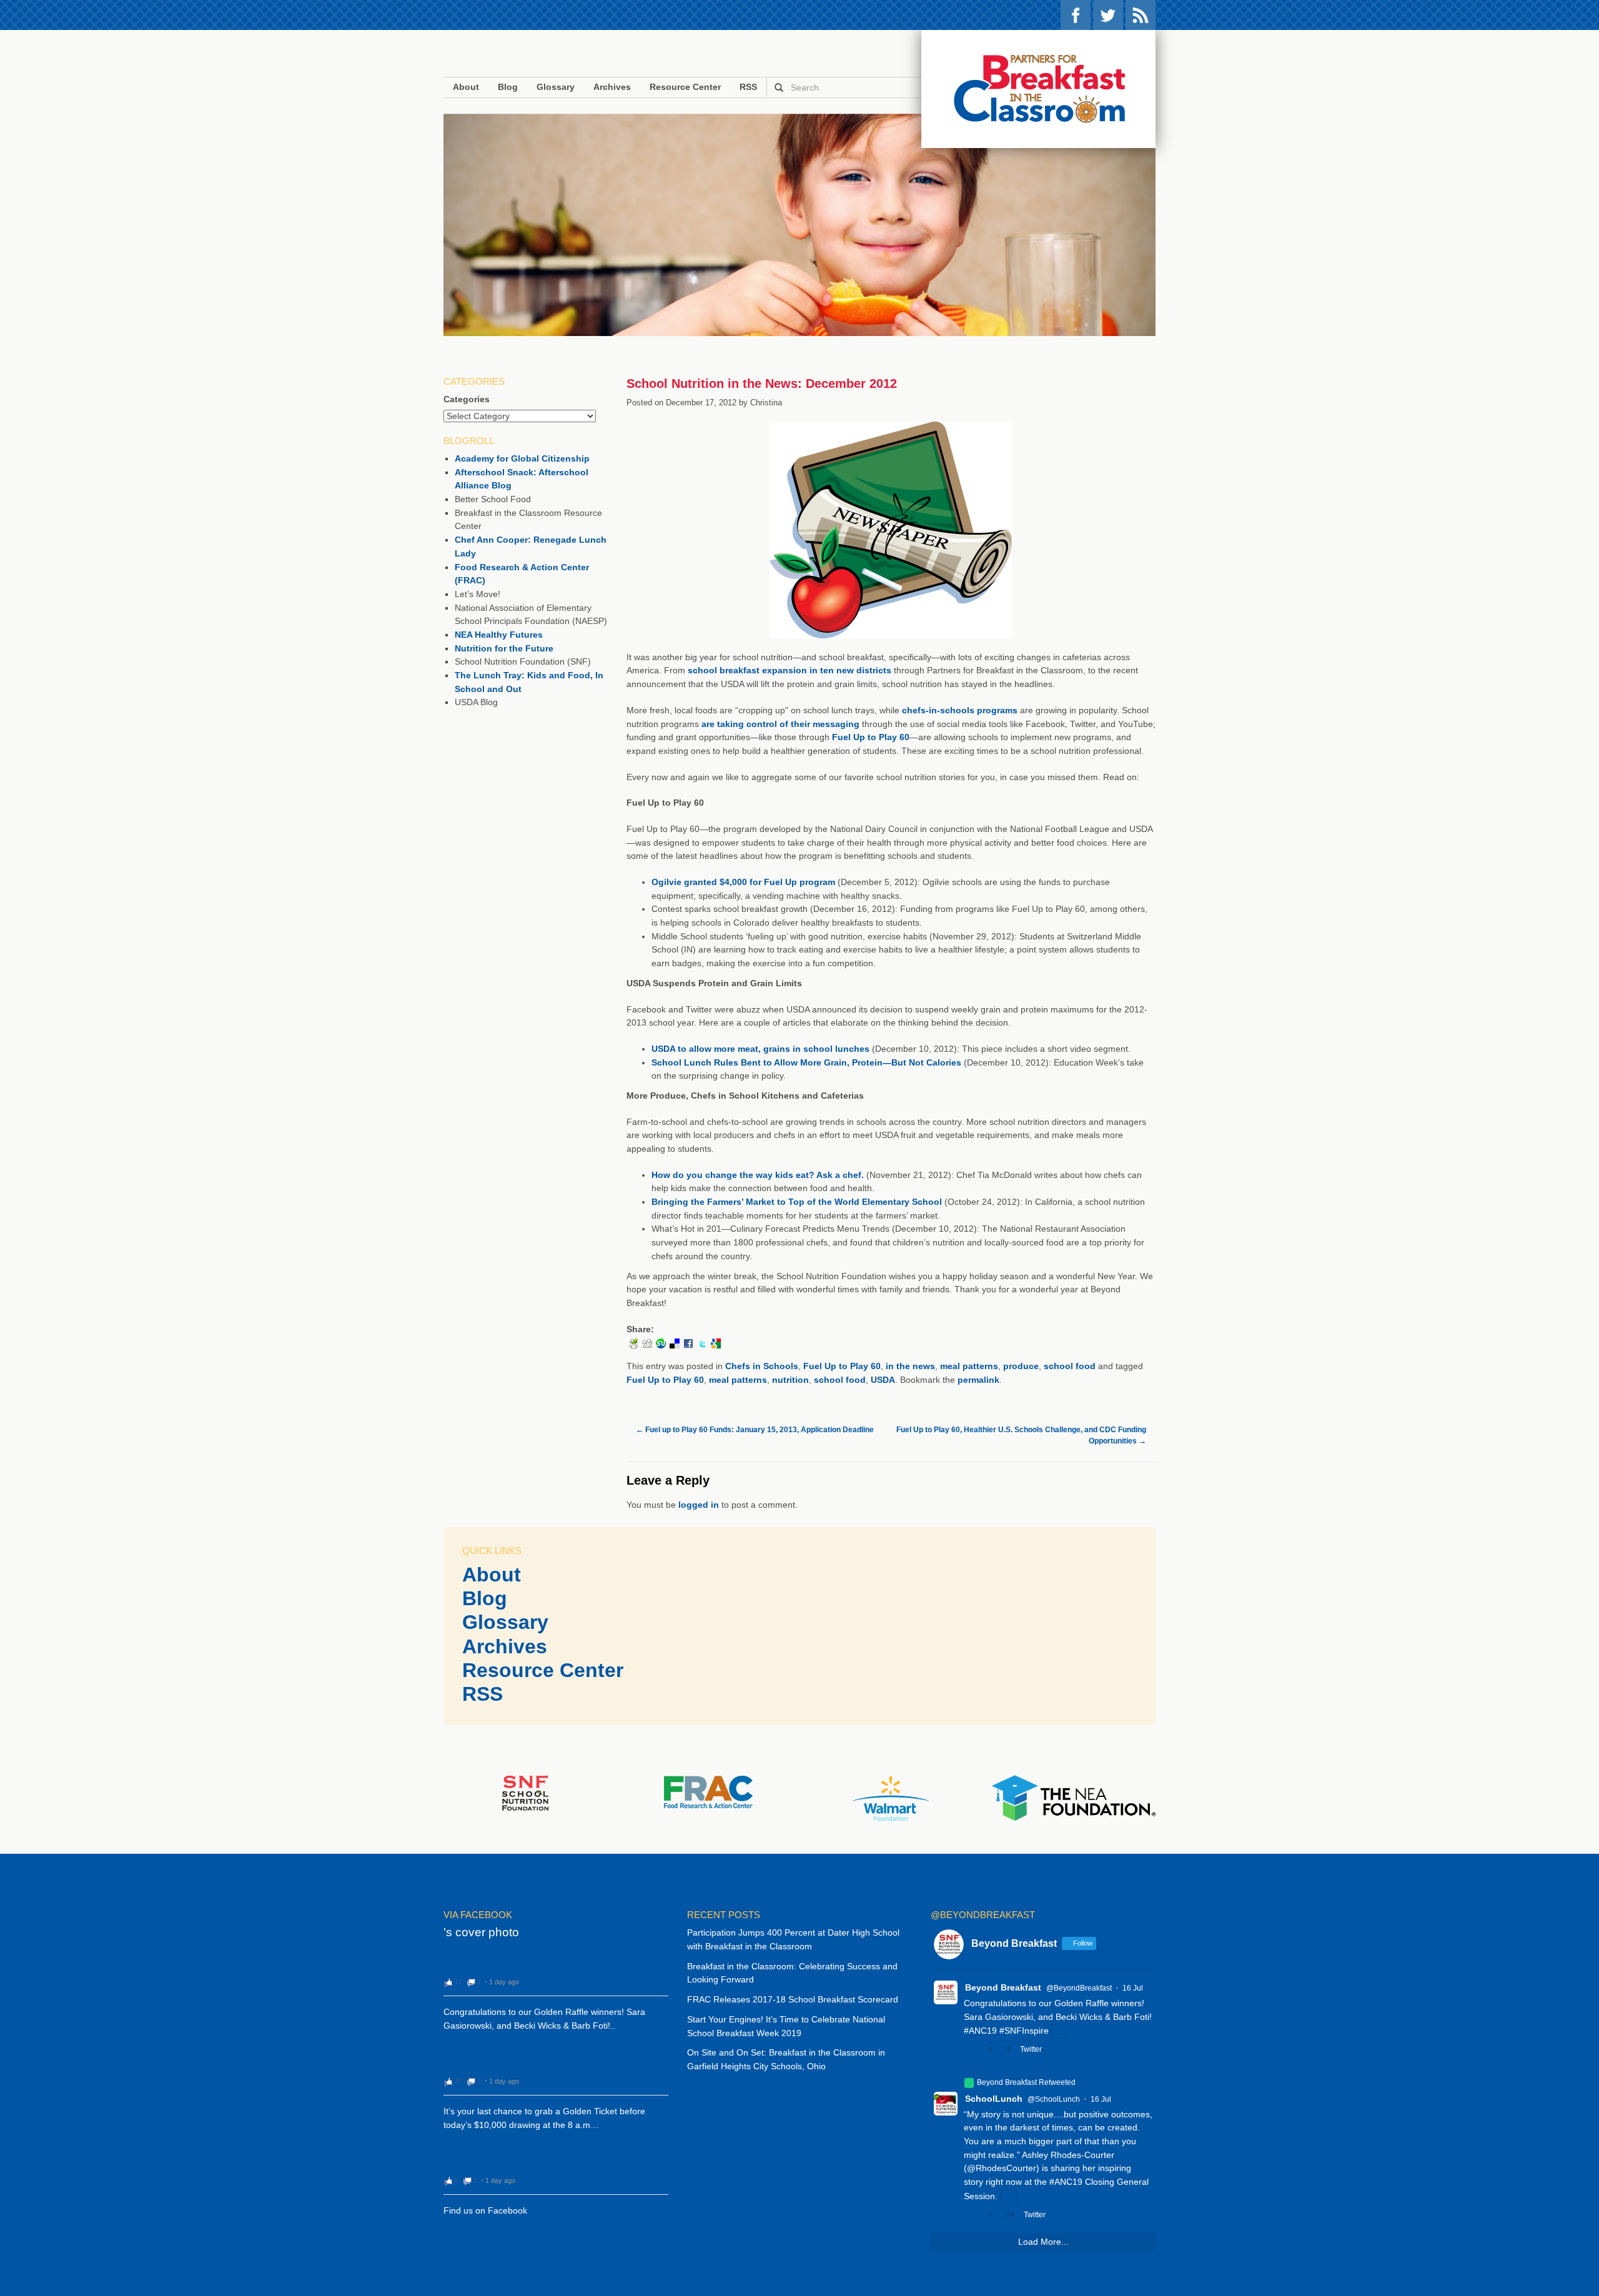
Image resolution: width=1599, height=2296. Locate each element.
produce (1021, 1366)
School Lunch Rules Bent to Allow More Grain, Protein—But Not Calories (806, 1062)
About (466, 87)
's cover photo (481, 1932)
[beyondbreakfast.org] (1038, 89)
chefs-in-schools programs (960, 710)
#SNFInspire (1024, 2031)
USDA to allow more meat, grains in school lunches (760, 1049)
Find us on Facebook (485, 2210)
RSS (1141, 15)
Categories (467, 399)
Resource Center (685, 87)
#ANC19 (980, 2031)
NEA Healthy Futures (499, 635)
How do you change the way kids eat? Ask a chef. (758, 1175)
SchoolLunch (994, 2099)
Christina (766, 403)
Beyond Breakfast (1003, 1987)
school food (1070, 1366)
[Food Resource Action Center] (708, 1791)
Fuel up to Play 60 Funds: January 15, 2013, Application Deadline (755, 1430)
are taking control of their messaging (780, 724)
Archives (612, 87)
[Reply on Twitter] (969, 2049)
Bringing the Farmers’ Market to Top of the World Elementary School (797, 1202)
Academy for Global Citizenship (522, 458)
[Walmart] (891, 1798)
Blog (508, 87)
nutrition (790, 1380)
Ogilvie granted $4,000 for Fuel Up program (743, 882)
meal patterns (969, 1366)
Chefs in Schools (762, 1366)
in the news (910, 1366)
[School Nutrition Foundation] (525, 1793)
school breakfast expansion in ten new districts (790, 670)
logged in (699, 1505)
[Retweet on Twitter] (969, 2083)
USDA (883, 1380)
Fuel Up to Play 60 (871, 737)
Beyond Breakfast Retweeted (1026, 2082)
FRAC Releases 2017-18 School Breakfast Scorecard (793, 1999)
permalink (978, 1380)
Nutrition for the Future (504, 648)
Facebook (1076, 15)
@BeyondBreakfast (1079, 1988)
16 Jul (1133, 1988)
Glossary (556, 87)
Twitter (1108, 15)
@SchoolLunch (1054, 2099)
